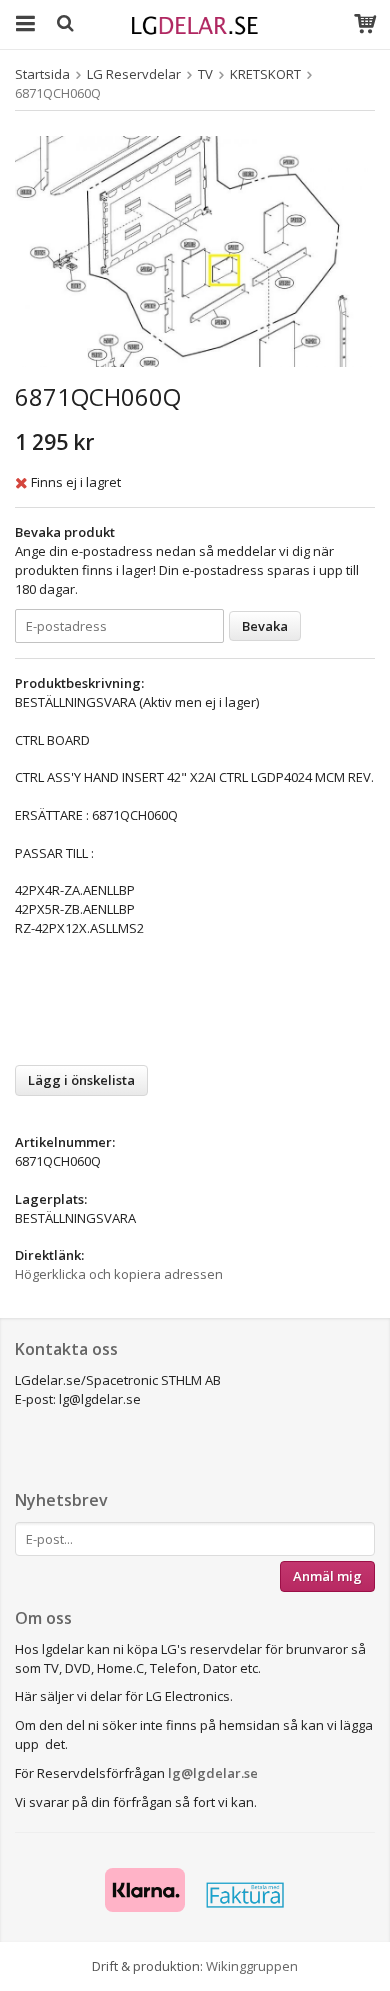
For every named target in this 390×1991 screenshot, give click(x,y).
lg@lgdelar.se (213, 1773)
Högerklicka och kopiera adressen (119, 1274)
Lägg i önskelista (81, 1080)
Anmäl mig (327, 1576)
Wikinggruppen (252, 1966)
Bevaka (265, 626)
